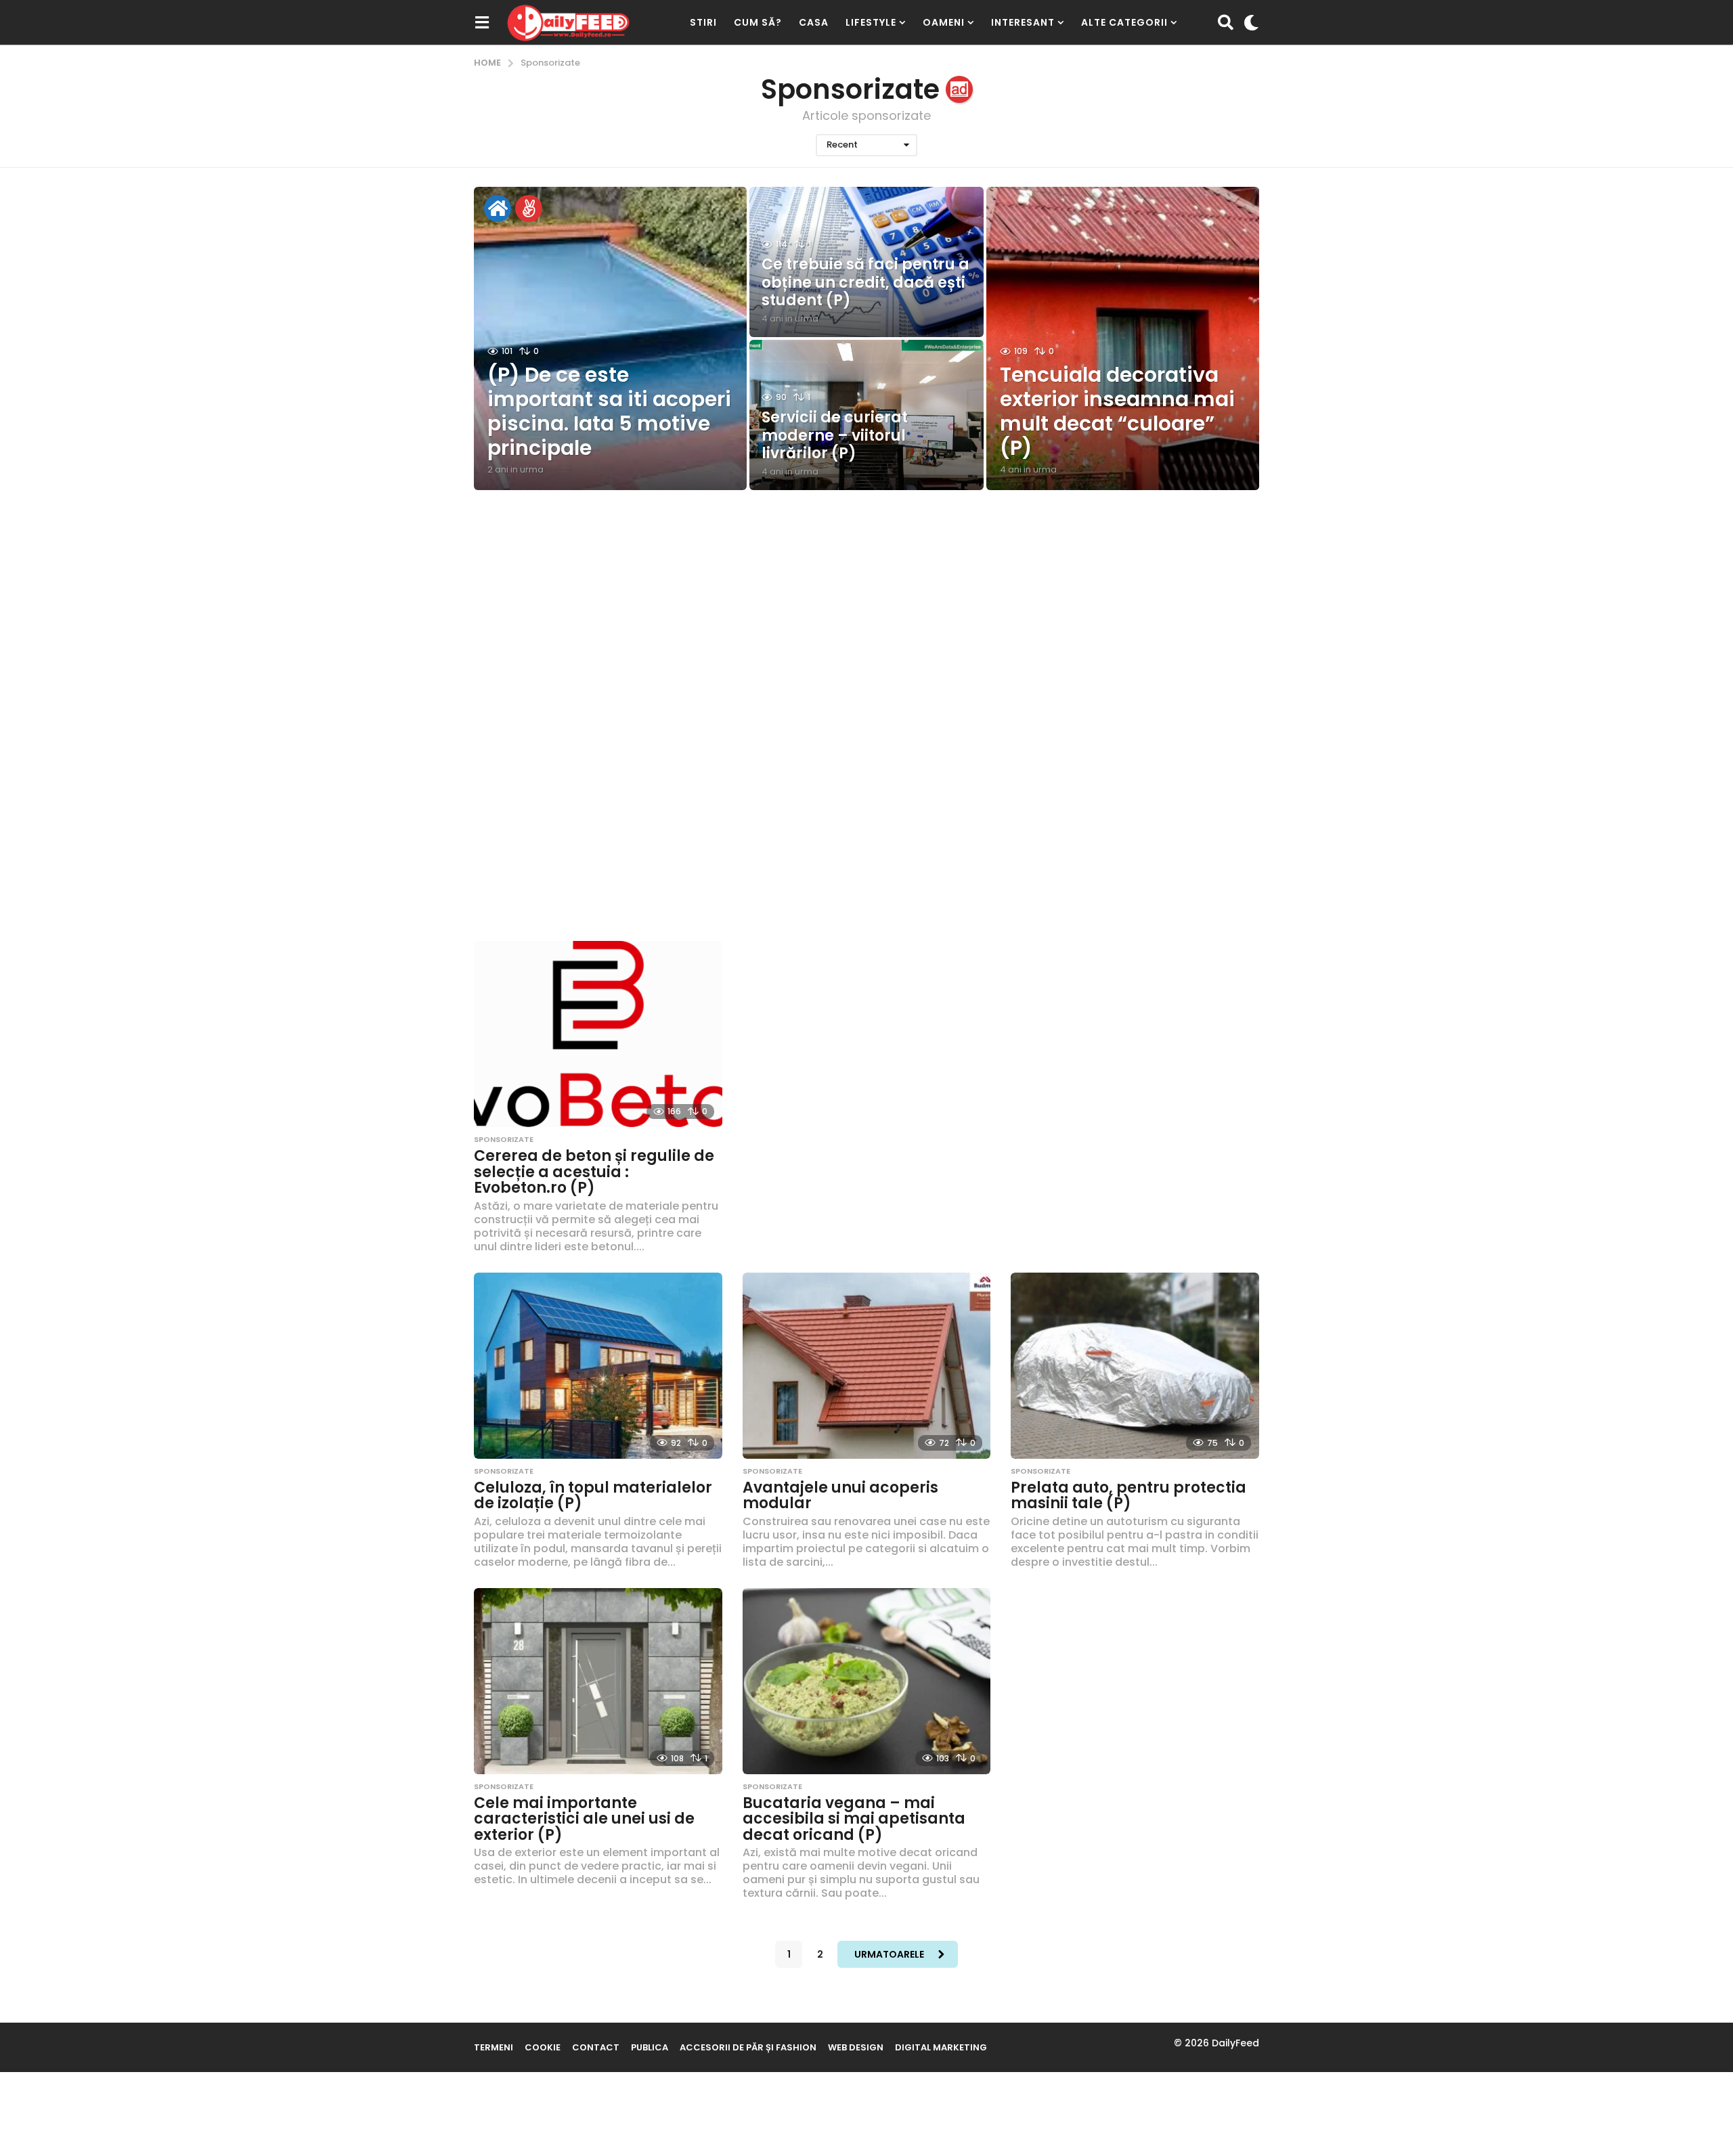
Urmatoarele (889, 1954)
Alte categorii (1124, 22)
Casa (814, 22)
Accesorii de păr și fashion (748, 2047)
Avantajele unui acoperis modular (840, 1496)
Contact (596, 2047)
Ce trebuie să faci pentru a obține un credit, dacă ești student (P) (865, 282)
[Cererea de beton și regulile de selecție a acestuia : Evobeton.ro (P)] (598, 1034)
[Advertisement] (866, 619)
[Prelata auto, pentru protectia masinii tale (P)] (1135, 1366)
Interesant (1023, 22)
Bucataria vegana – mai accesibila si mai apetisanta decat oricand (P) (854, 1819)
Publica (650, 2047)
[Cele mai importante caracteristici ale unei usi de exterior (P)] (598, 1681)
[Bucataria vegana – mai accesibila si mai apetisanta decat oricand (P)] (867, 1681)
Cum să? (758, 22)
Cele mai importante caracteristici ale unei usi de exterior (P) (584, 1819)
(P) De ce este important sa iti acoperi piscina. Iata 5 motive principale (609, 411)
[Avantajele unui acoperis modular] (867, 1366)
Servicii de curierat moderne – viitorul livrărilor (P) (835, 435)
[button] (482, 22)
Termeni (493, 2047)
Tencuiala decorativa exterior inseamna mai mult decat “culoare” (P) (1117, 411)
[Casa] (498, 208)
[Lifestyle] (529, 208)
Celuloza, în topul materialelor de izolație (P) (593, 1496)
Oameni (944, 22)
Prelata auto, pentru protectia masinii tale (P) (1128, 1496)
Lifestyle (871, 22)
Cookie (543, 2047)
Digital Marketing (941, 2047)
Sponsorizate (504, 1139)
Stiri (703, 22)
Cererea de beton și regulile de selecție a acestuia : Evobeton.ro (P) (594, 1172)
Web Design (856, 2047)
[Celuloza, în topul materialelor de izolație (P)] (598, 1366)
